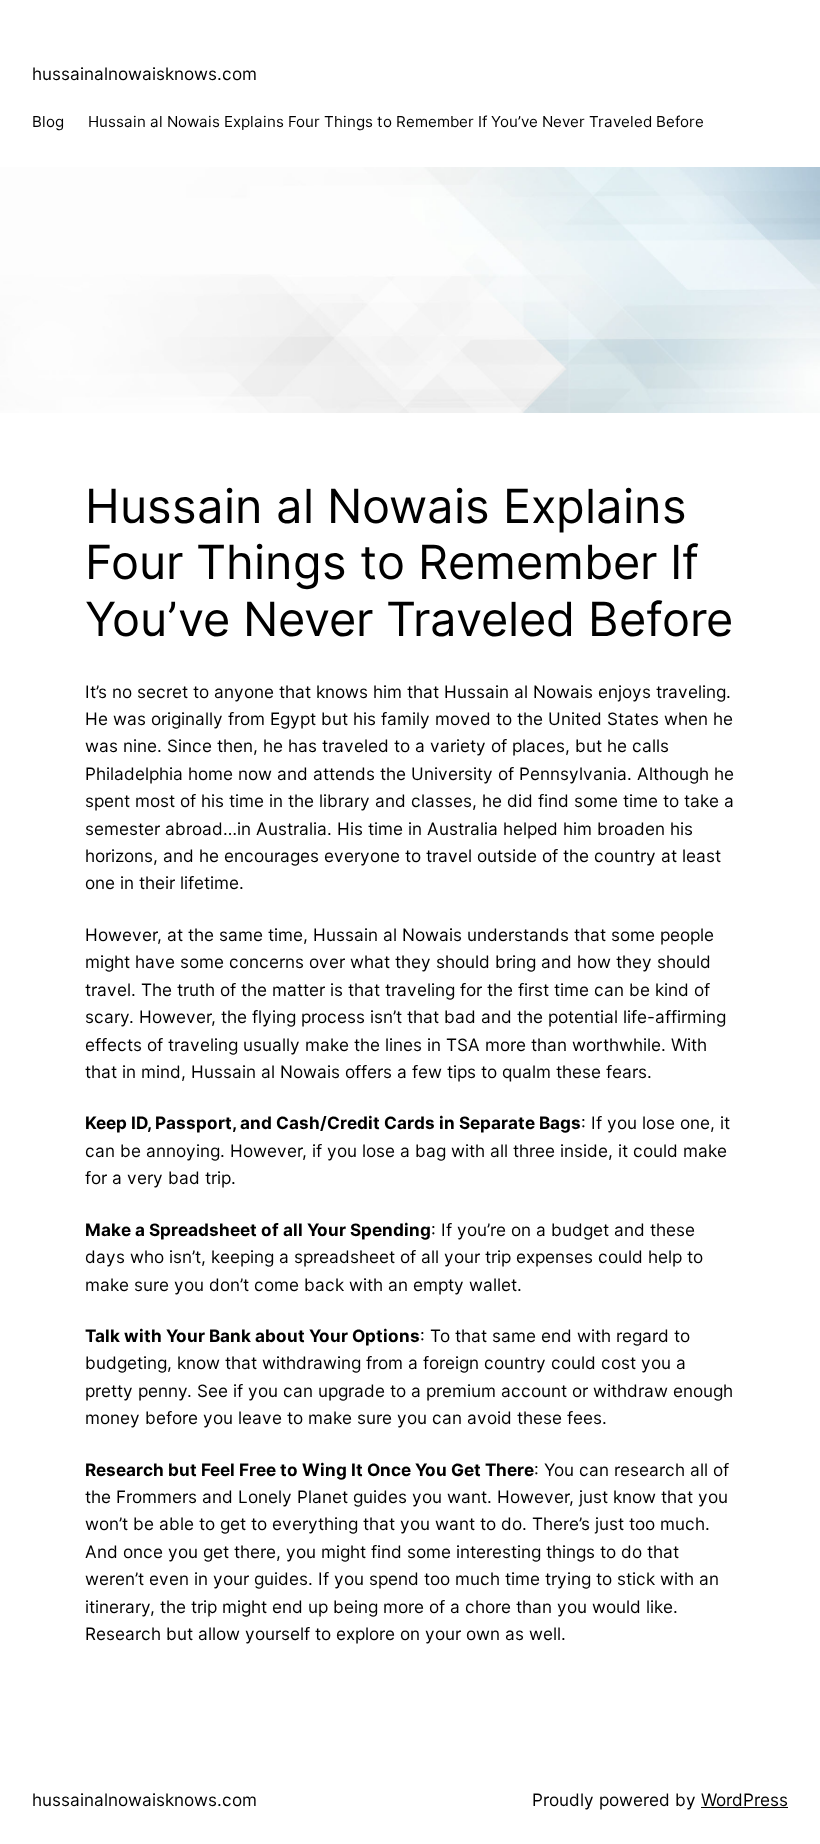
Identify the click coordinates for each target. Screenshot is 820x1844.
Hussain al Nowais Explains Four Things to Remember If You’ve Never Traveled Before (396, 121)
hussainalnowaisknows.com (144, 73)
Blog (48, 121)
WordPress (744, 1799)
